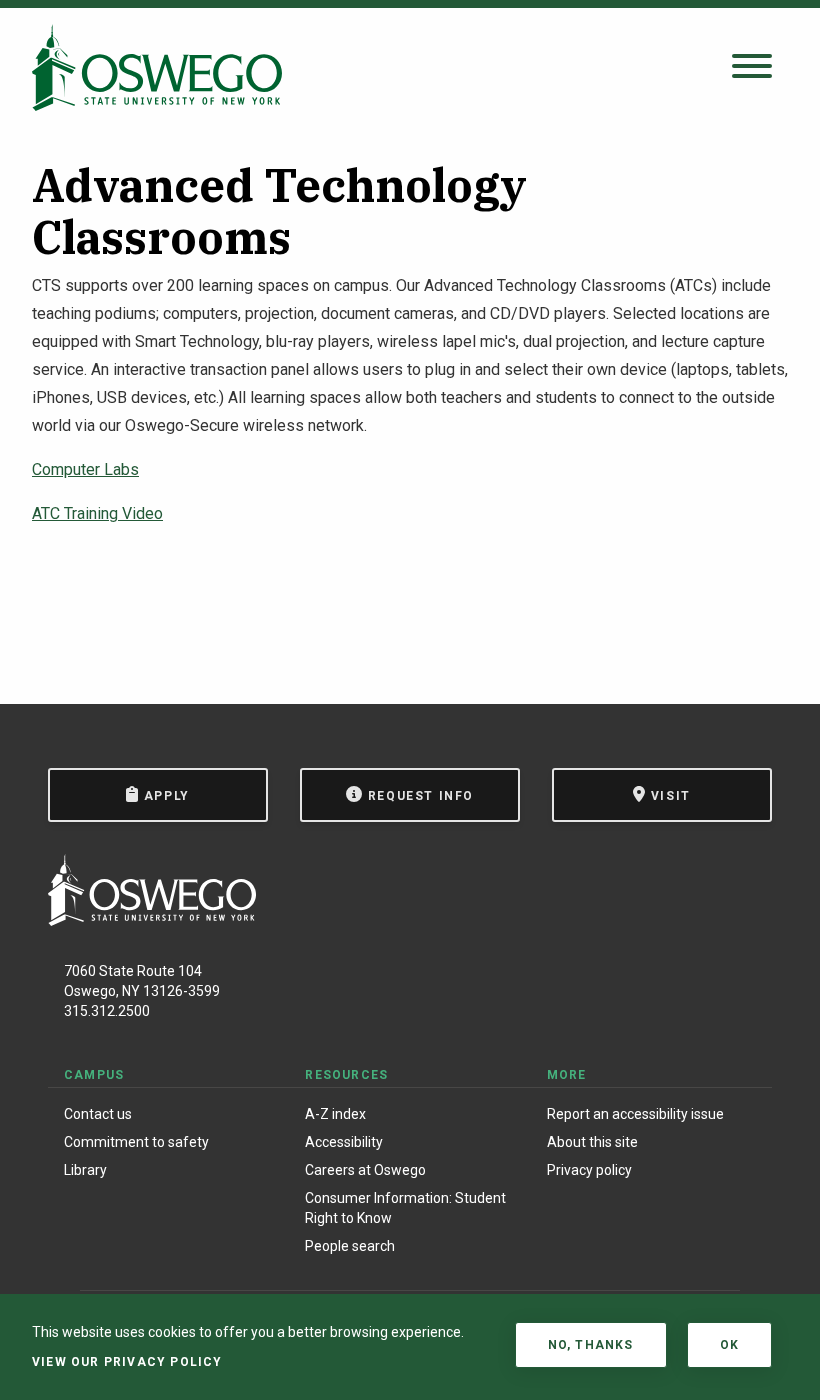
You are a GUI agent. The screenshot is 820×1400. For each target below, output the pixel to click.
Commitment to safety (136, 1142)
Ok (729, 1345)
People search (350, 1246)
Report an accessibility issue (635, 1114)
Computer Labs (85, 469)
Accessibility (344, 1142)
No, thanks (591, 1345)
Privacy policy (589, 1170)
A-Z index (335, 1114)
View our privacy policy (127, 1362)
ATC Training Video (97, 513)
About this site (592, 1142)
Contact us (98, 1114)
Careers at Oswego (365, 1170)
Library (85, 1170)
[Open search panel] (752, 67)
